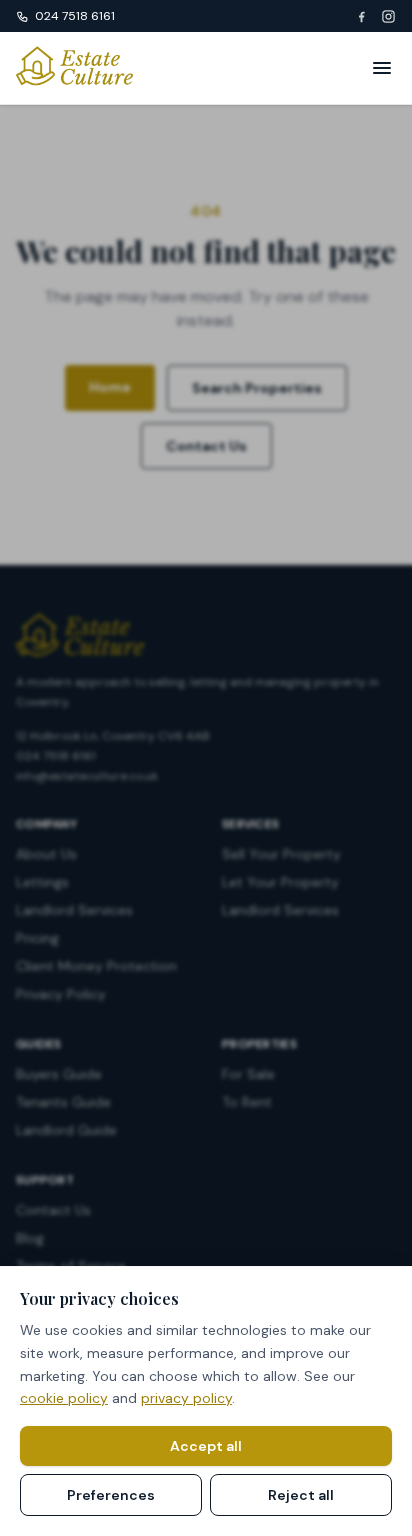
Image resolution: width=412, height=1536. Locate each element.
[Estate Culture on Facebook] (361, 16)
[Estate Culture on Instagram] (388, 16)
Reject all (301, 1495)
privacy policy (186, 1398)
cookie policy (64, 1398)
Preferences (111, 1495)
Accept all (206, 1446)
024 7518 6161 (75, 16)
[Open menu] (382, 68)
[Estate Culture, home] (74, 68)
